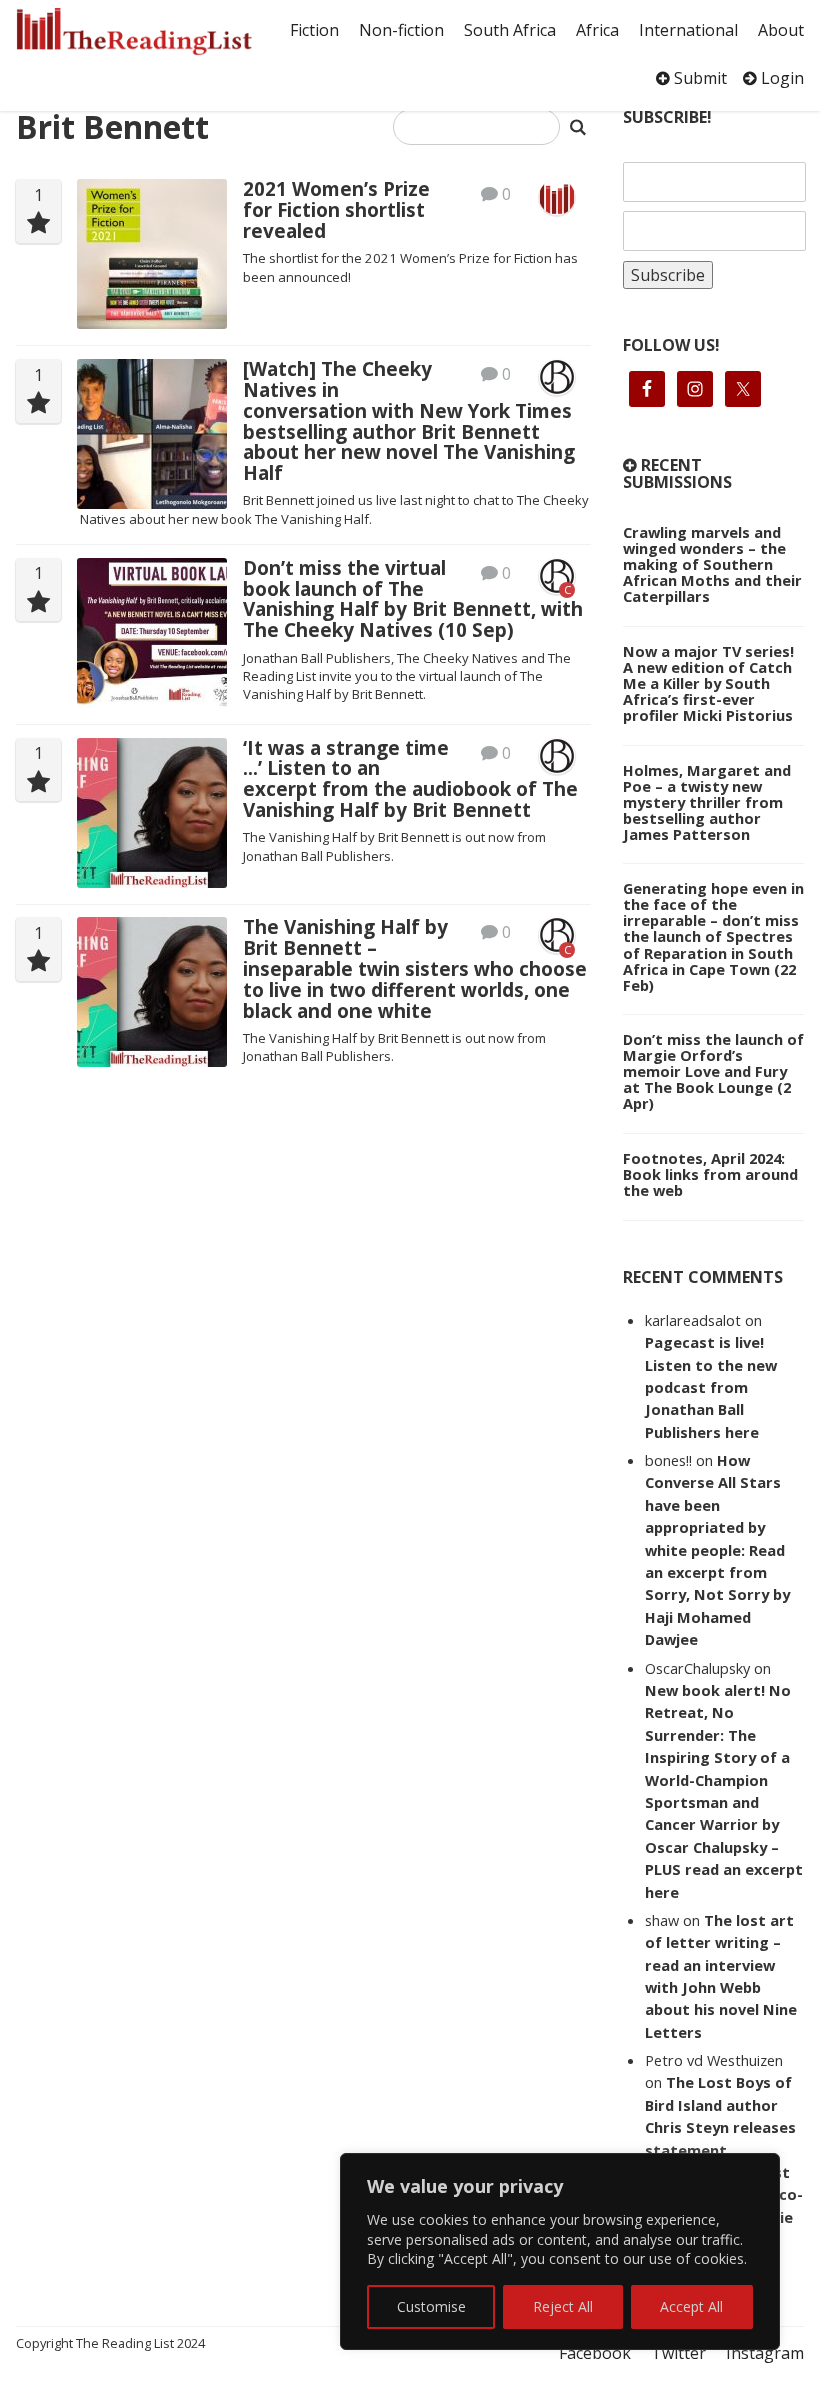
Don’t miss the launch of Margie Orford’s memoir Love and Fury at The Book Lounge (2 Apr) (713, 1071)
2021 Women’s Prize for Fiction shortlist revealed (336, 210)
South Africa (510, 30)
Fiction (314, 30)
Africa (597, 30)
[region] (560, 2251)
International (688, 30)
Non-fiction (401, 30)
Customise (431, 2306)
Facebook (595, 2353)
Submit (698, 78)
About (781, 30)
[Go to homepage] (134, 31)
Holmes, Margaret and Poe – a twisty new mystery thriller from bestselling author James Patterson (707, 802)
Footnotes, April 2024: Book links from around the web (710, 1174)
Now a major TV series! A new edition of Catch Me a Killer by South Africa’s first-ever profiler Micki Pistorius (708, 683)
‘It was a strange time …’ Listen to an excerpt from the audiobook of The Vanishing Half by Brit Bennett (410, 779)
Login (780, 78)
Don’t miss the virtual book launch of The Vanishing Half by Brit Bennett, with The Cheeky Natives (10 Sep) (413, 599)
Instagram (765, 2353)
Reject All (563, 2306)
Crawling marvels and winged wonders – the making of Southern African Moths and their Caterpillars (712, 564)
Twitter (678, 2353)
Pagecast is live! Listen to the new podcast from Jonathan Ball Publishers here (711, 1387)
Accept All (691, 2306)
